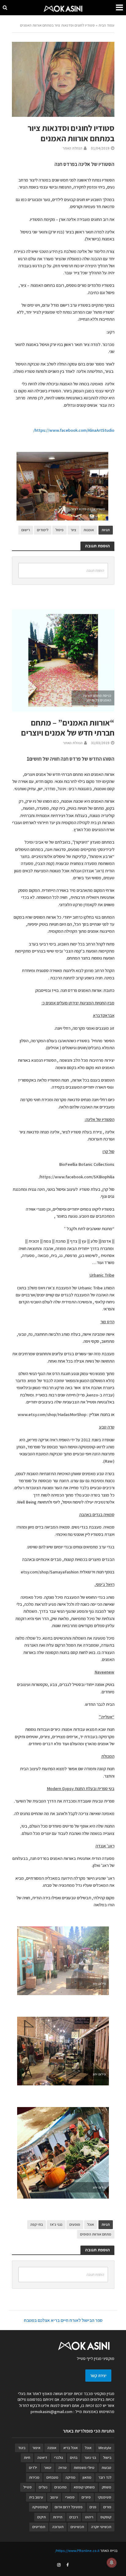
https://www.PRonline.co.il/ (77, 2551)
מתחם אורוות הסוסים (96, 2234)
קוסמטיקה (40, 2507)
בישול (107, 2457)
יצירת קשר (98, 2376)
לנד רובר (105, 2477)
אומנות (89, 530)
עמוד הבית (106, 25)
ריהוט (89, 2517)
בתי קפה (37, 2224)
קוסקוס (106, 2517)
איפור (36, 2448)
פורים (107, 2507)
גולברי (59, 2457)
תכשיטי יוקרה (101, 2527)
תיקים (42, 2517)
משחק (107, 2487)
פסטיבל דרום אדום (69, 2507)
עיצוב (54, 2497)
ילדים (33, 2468)
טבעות (106, 2468)
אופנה (52, 2448)
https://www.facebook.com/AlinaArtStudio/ (74, 430)
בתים (74, 2457)
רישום (26, 530)
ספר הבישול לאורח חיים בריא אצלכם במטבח (63, 2320)
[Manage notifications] (112, 2563)
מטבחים (52, 2477)
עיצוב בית (36, 2497)
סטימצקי (105, 2497)
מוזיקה (70, 2477)
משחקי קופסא (84, 2487)
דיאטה (42, 2457)
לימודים (43, 530)
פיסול (59, 530)
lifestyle (105, 2448)
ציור (74, 530)
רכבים (74, 2517)
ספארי (70, 2497)
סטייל (28, 2487)
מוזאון (87, 2477)
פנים (93, 2507)
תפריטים (39, 2527)
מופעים (75, 2224)
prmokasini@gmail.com (52, 2412)
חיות (27, 2457)
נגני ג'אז (56, 2224)
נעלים (43, 2487)
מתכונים (61, 2487)
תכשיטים (77, 2527)
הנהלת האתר (72, 148)
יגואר (48, 2468)
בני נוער (90, 2457)
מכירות (34, 2477)
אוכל (91, 2224)
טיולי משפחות (84, 2468)
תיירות (58, 2517)
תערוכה (58, 2527)
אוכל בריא (70, 2448)
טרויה (63, 2468)
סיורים (86, 2497)
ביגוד (22, 2448)
